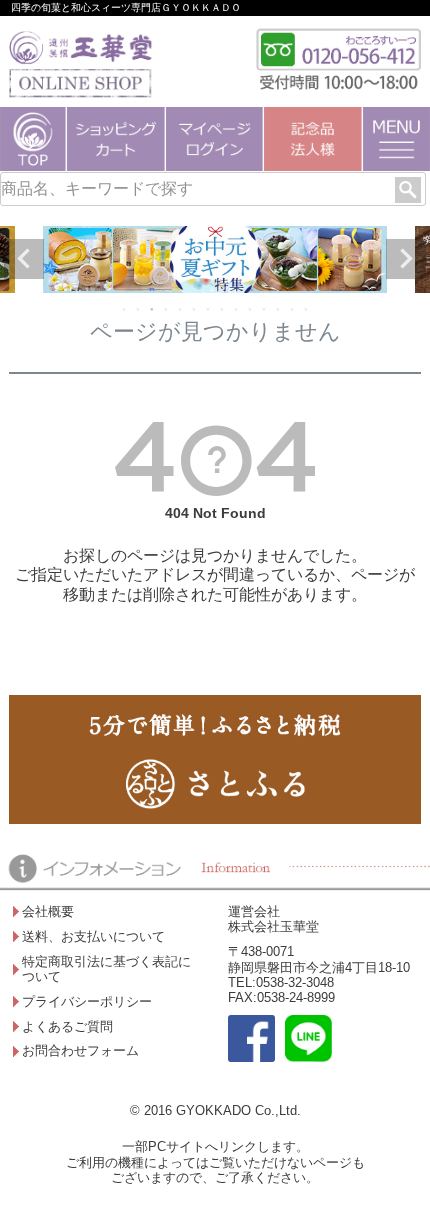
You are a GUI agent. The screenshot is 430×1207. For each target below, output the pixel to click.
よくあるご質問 (67, 1026)
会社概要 (48, 911)
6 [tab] (195, 309)
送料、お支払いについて (93, 936)
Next (406, 259)
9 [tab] (237, 309)
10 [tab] (251, 309)
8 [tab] (223, 309)
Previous (24, 259)
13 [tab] (293, 309)
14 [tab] (307, 309)
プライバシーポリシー (87, 1001)
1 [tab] (125, 309)
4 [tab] (167, 309)
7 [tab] (209, 309)
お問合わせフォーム (80, 1050)
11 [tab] (265, 309)
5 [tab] (181, 309)
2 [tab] (139, 309)
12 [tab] (279, 309)
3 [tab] (153, 309)
